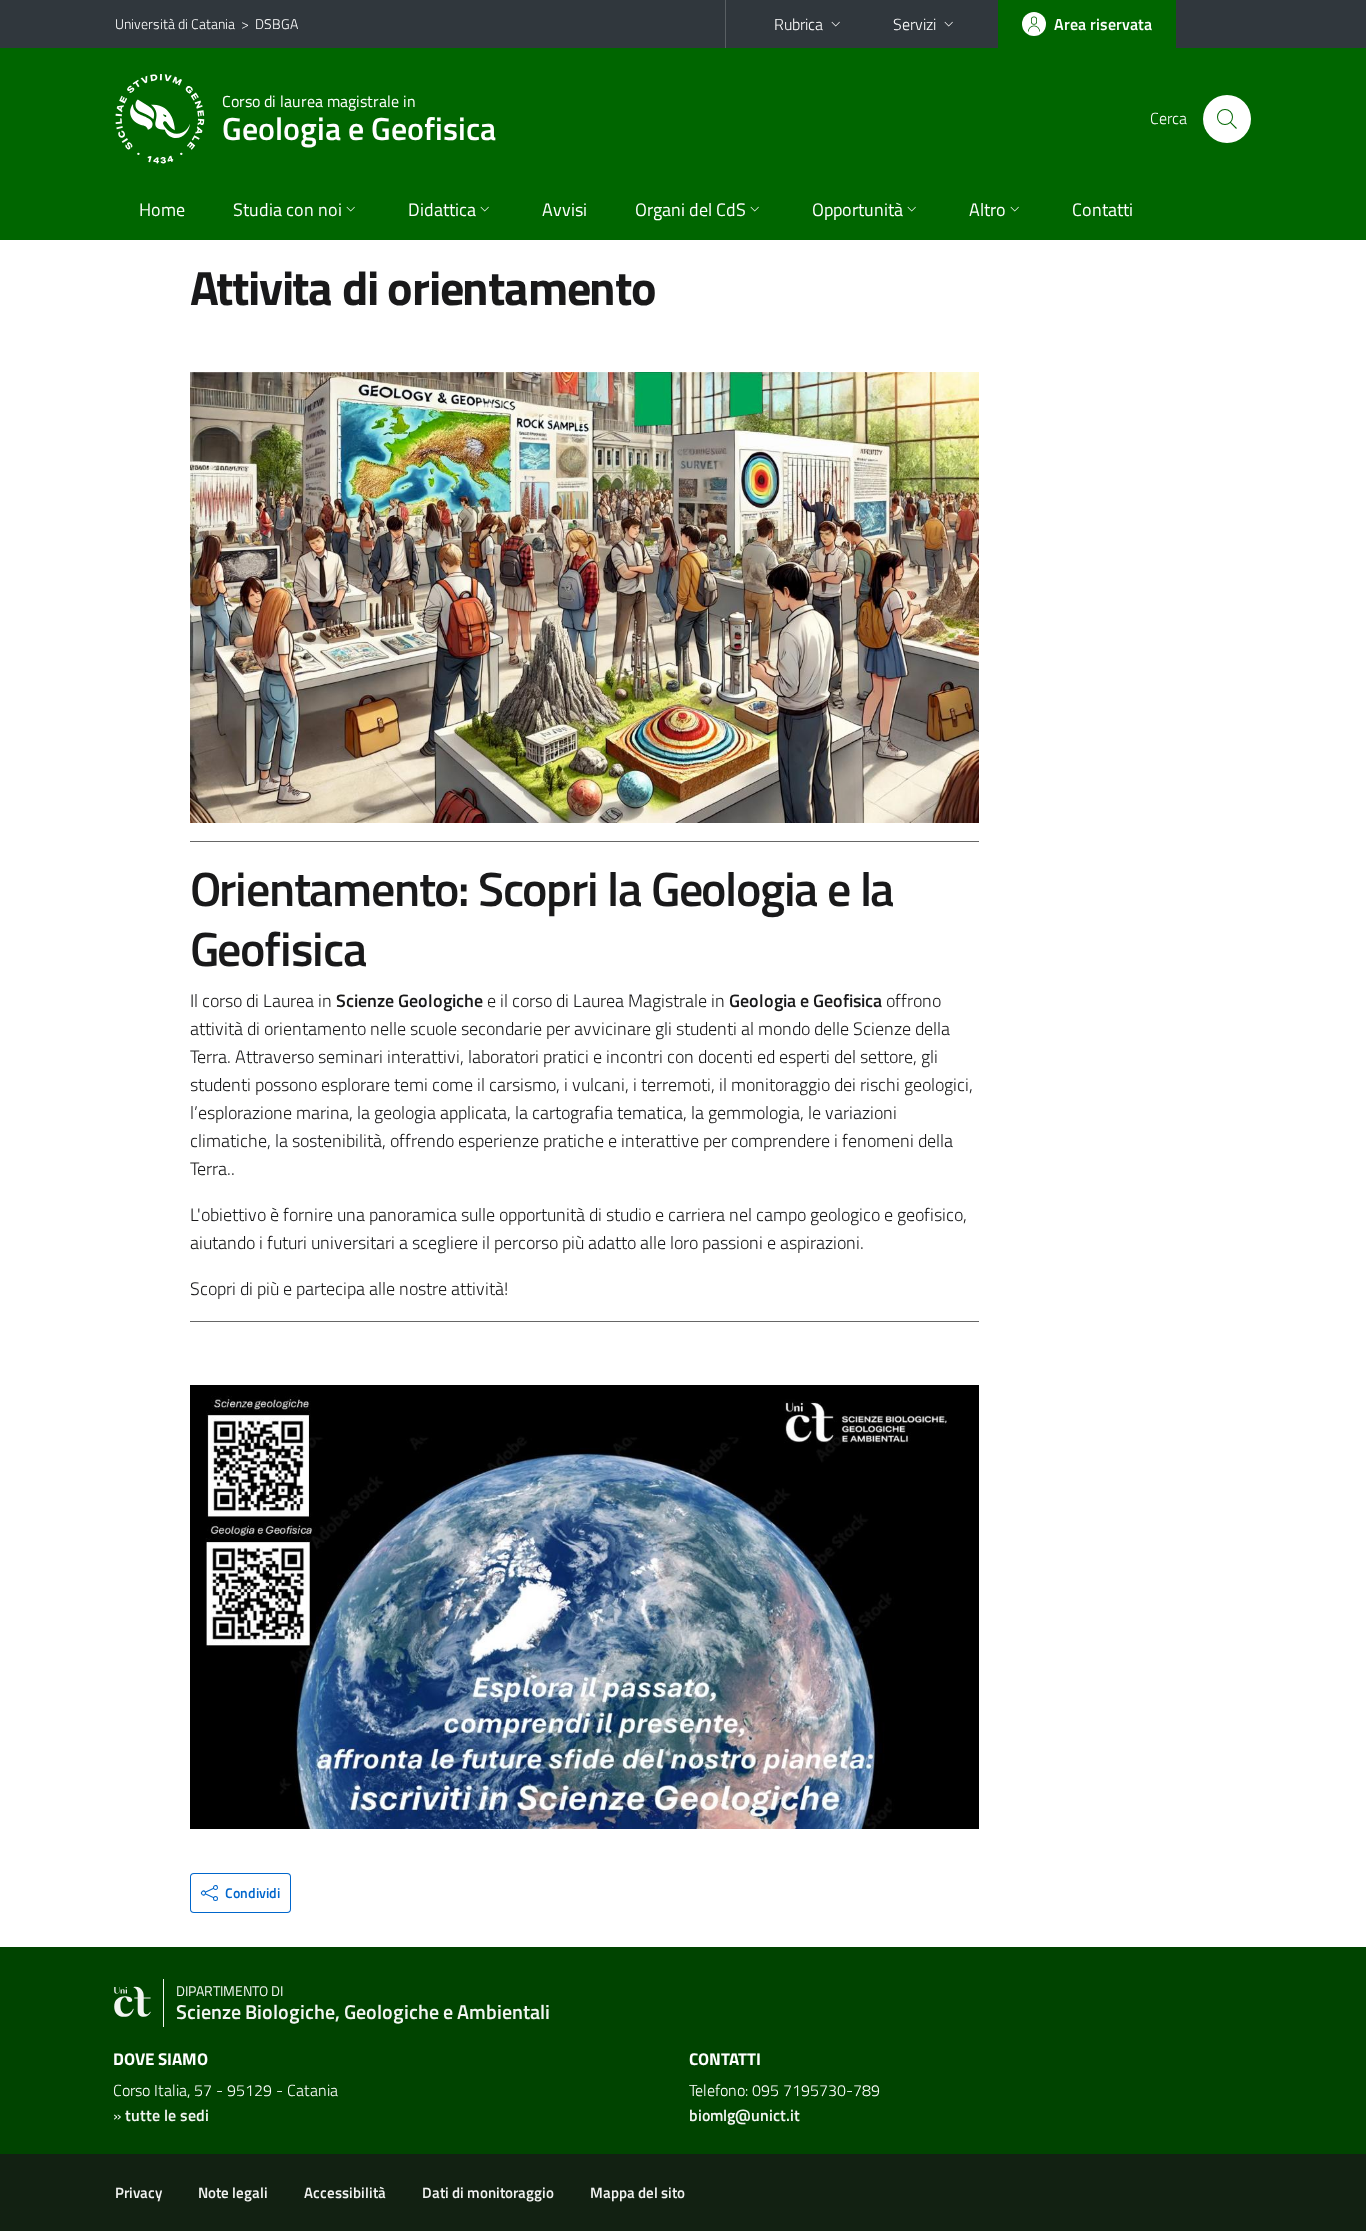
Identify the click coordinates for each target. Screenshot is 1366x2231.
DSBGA (276, 23)
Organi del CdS (690, 209)
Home (162, 209)
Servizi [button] (914, 24)
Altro (987, 209)
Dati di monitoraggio (488, 2192)
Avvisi (564, 209)
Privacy (138, 2192)
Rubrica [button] (798, 24)
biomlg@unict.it (744, 2115)
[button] (240, 1893)
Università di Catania (175, 23)
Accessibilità (345, 2192)
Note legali (233, 2192)
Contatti (1102, 209)
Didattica (442, 209)
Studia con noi (287, 209)
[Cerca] (1227, 119)
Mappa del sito (637, 2192)
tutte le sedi (167, 2115)
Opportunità (857, 209)
